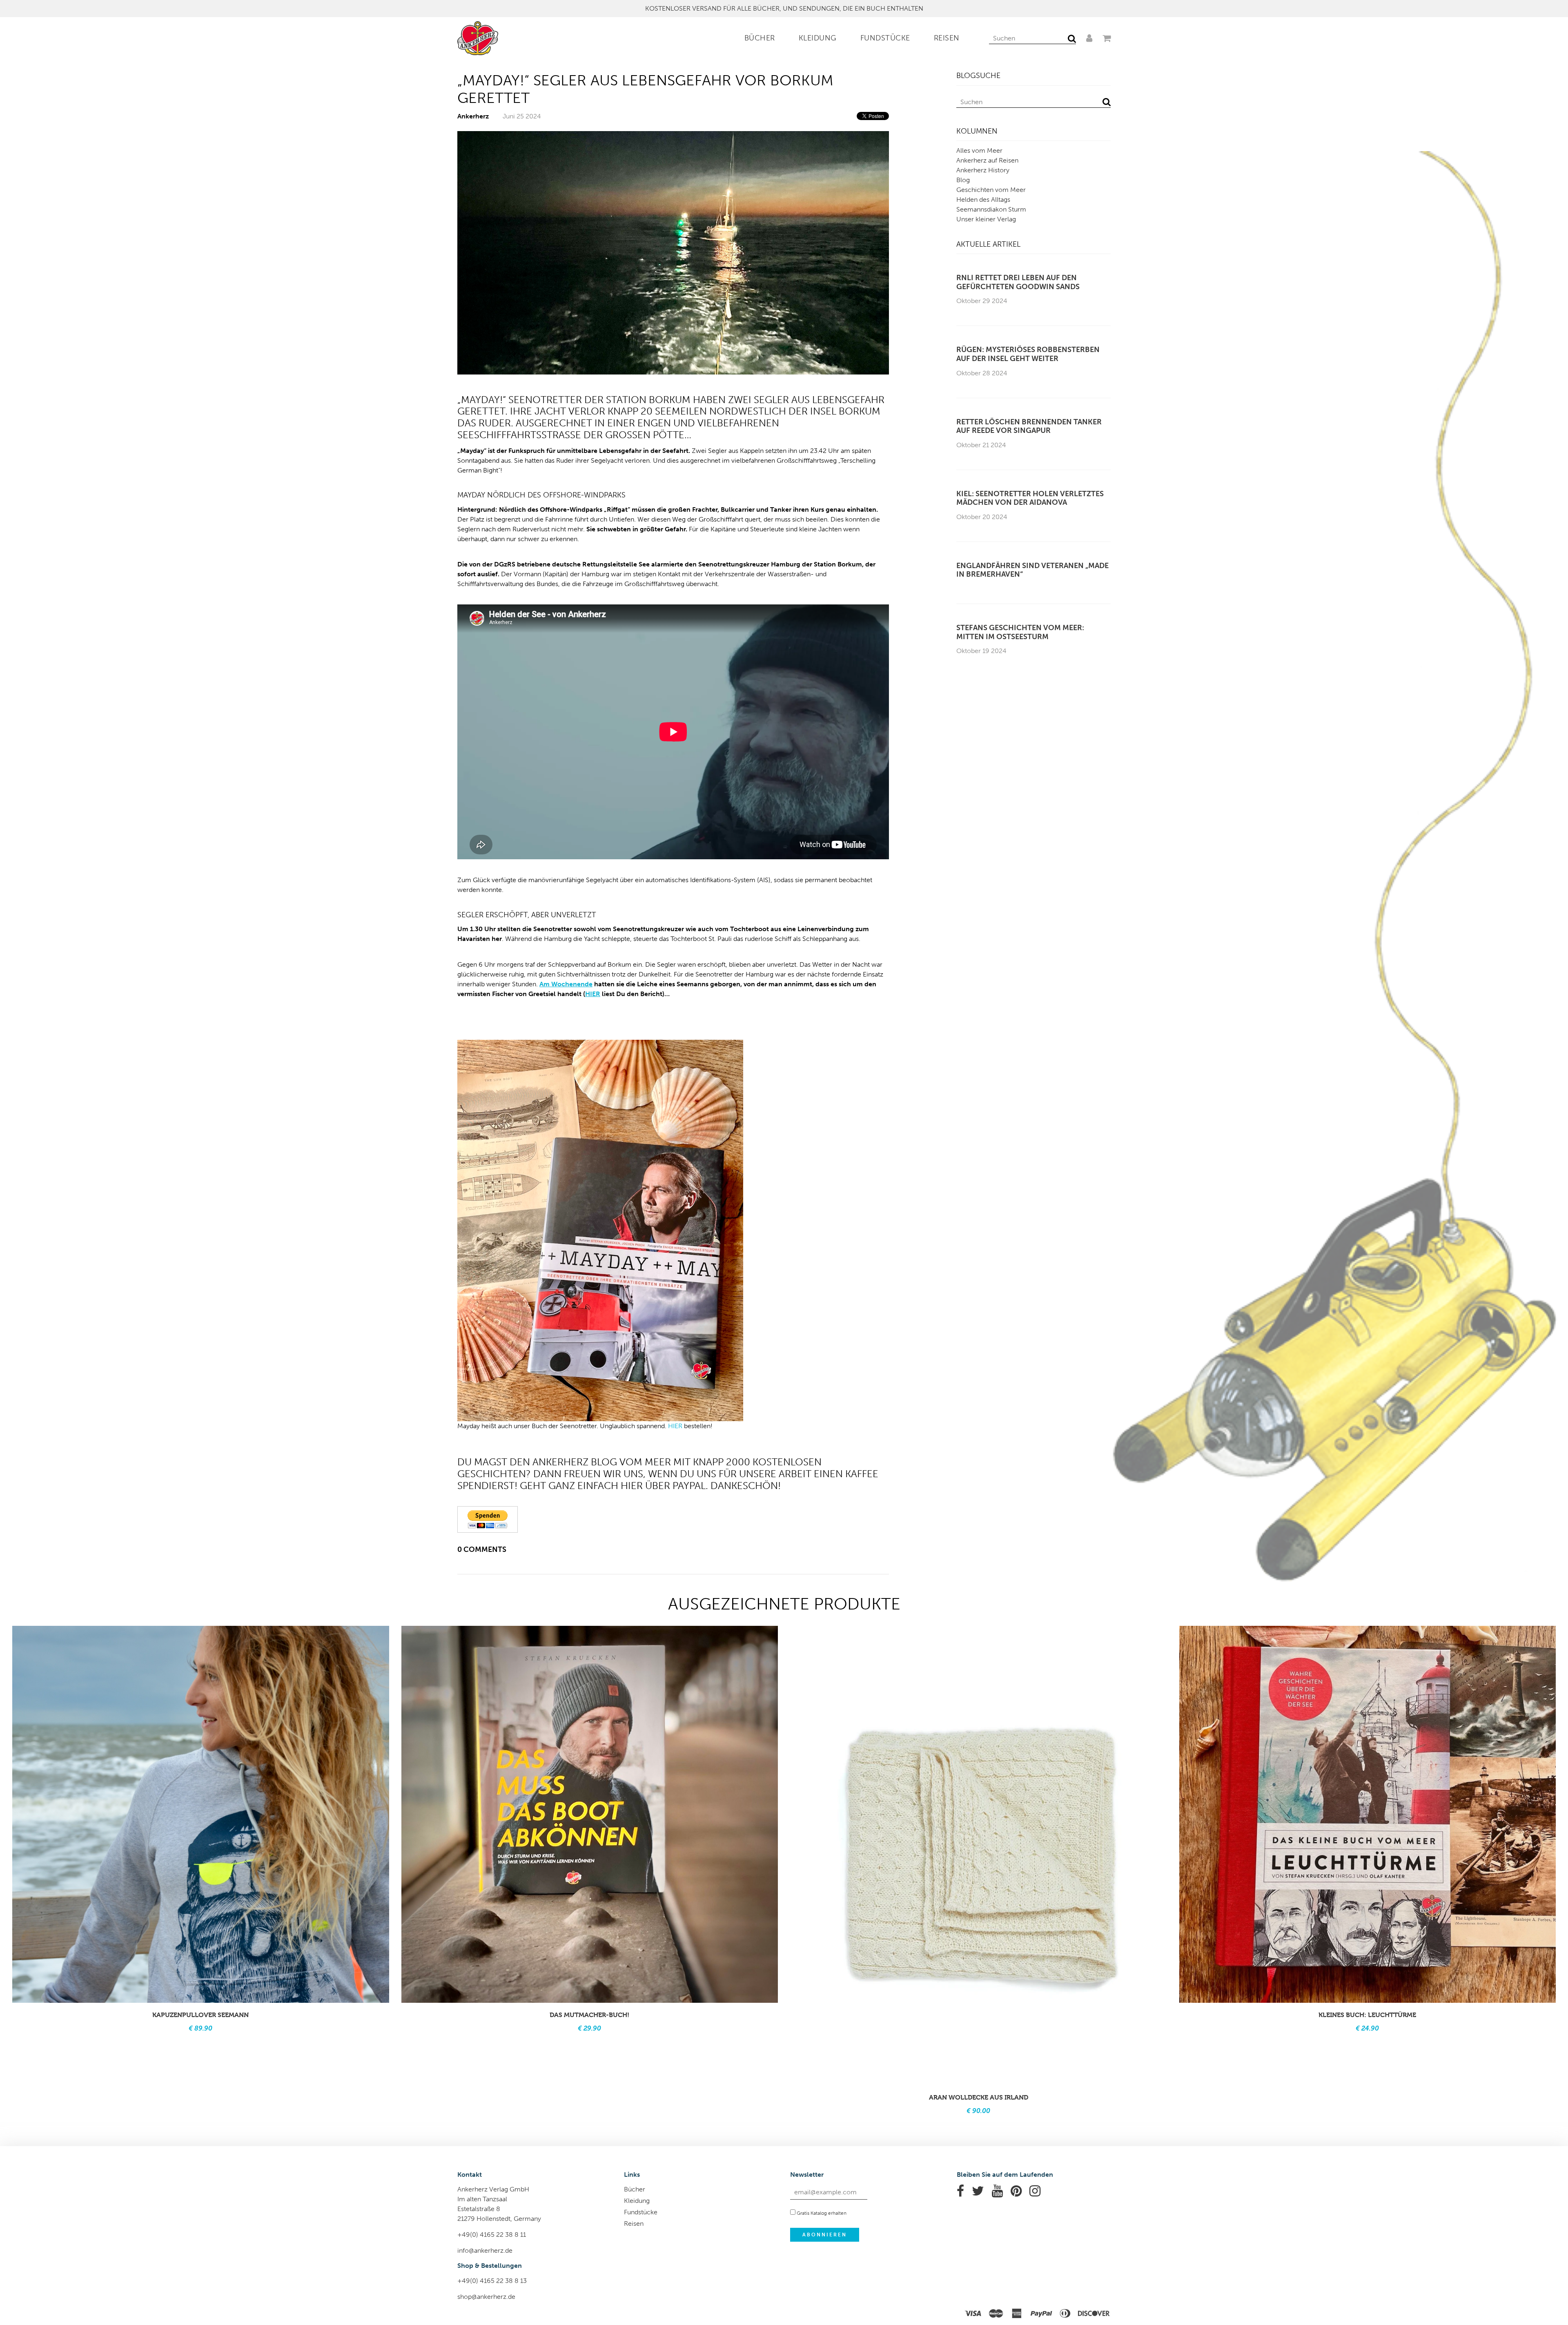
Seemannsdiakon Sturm (991, 209)
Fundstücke (885, 38)
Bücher (760, 38)
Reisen (947, 38)
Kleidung (818, 38)
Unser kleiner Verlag (986, 219)
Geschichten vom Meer (991, 190)
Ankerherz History (983, 170)
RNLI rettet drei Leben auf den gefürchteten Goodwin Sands (1018, 282)
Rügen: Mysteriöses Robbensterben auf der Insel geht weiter (1028, 354)
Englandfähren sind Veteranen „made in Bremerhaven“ (1032, 570)
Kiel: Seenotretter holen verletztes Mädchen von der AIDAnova (1030, 498)
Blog (963, 180)
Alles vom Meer (979, 150)
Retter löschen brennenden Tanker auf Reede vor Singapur (1029, 427)
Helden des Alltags (983, 200)
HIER (593, 994)
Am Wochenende (566, 984)
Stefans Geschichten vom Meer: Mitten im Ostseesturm (1020, 632)
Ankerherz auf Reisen (987, 160)
